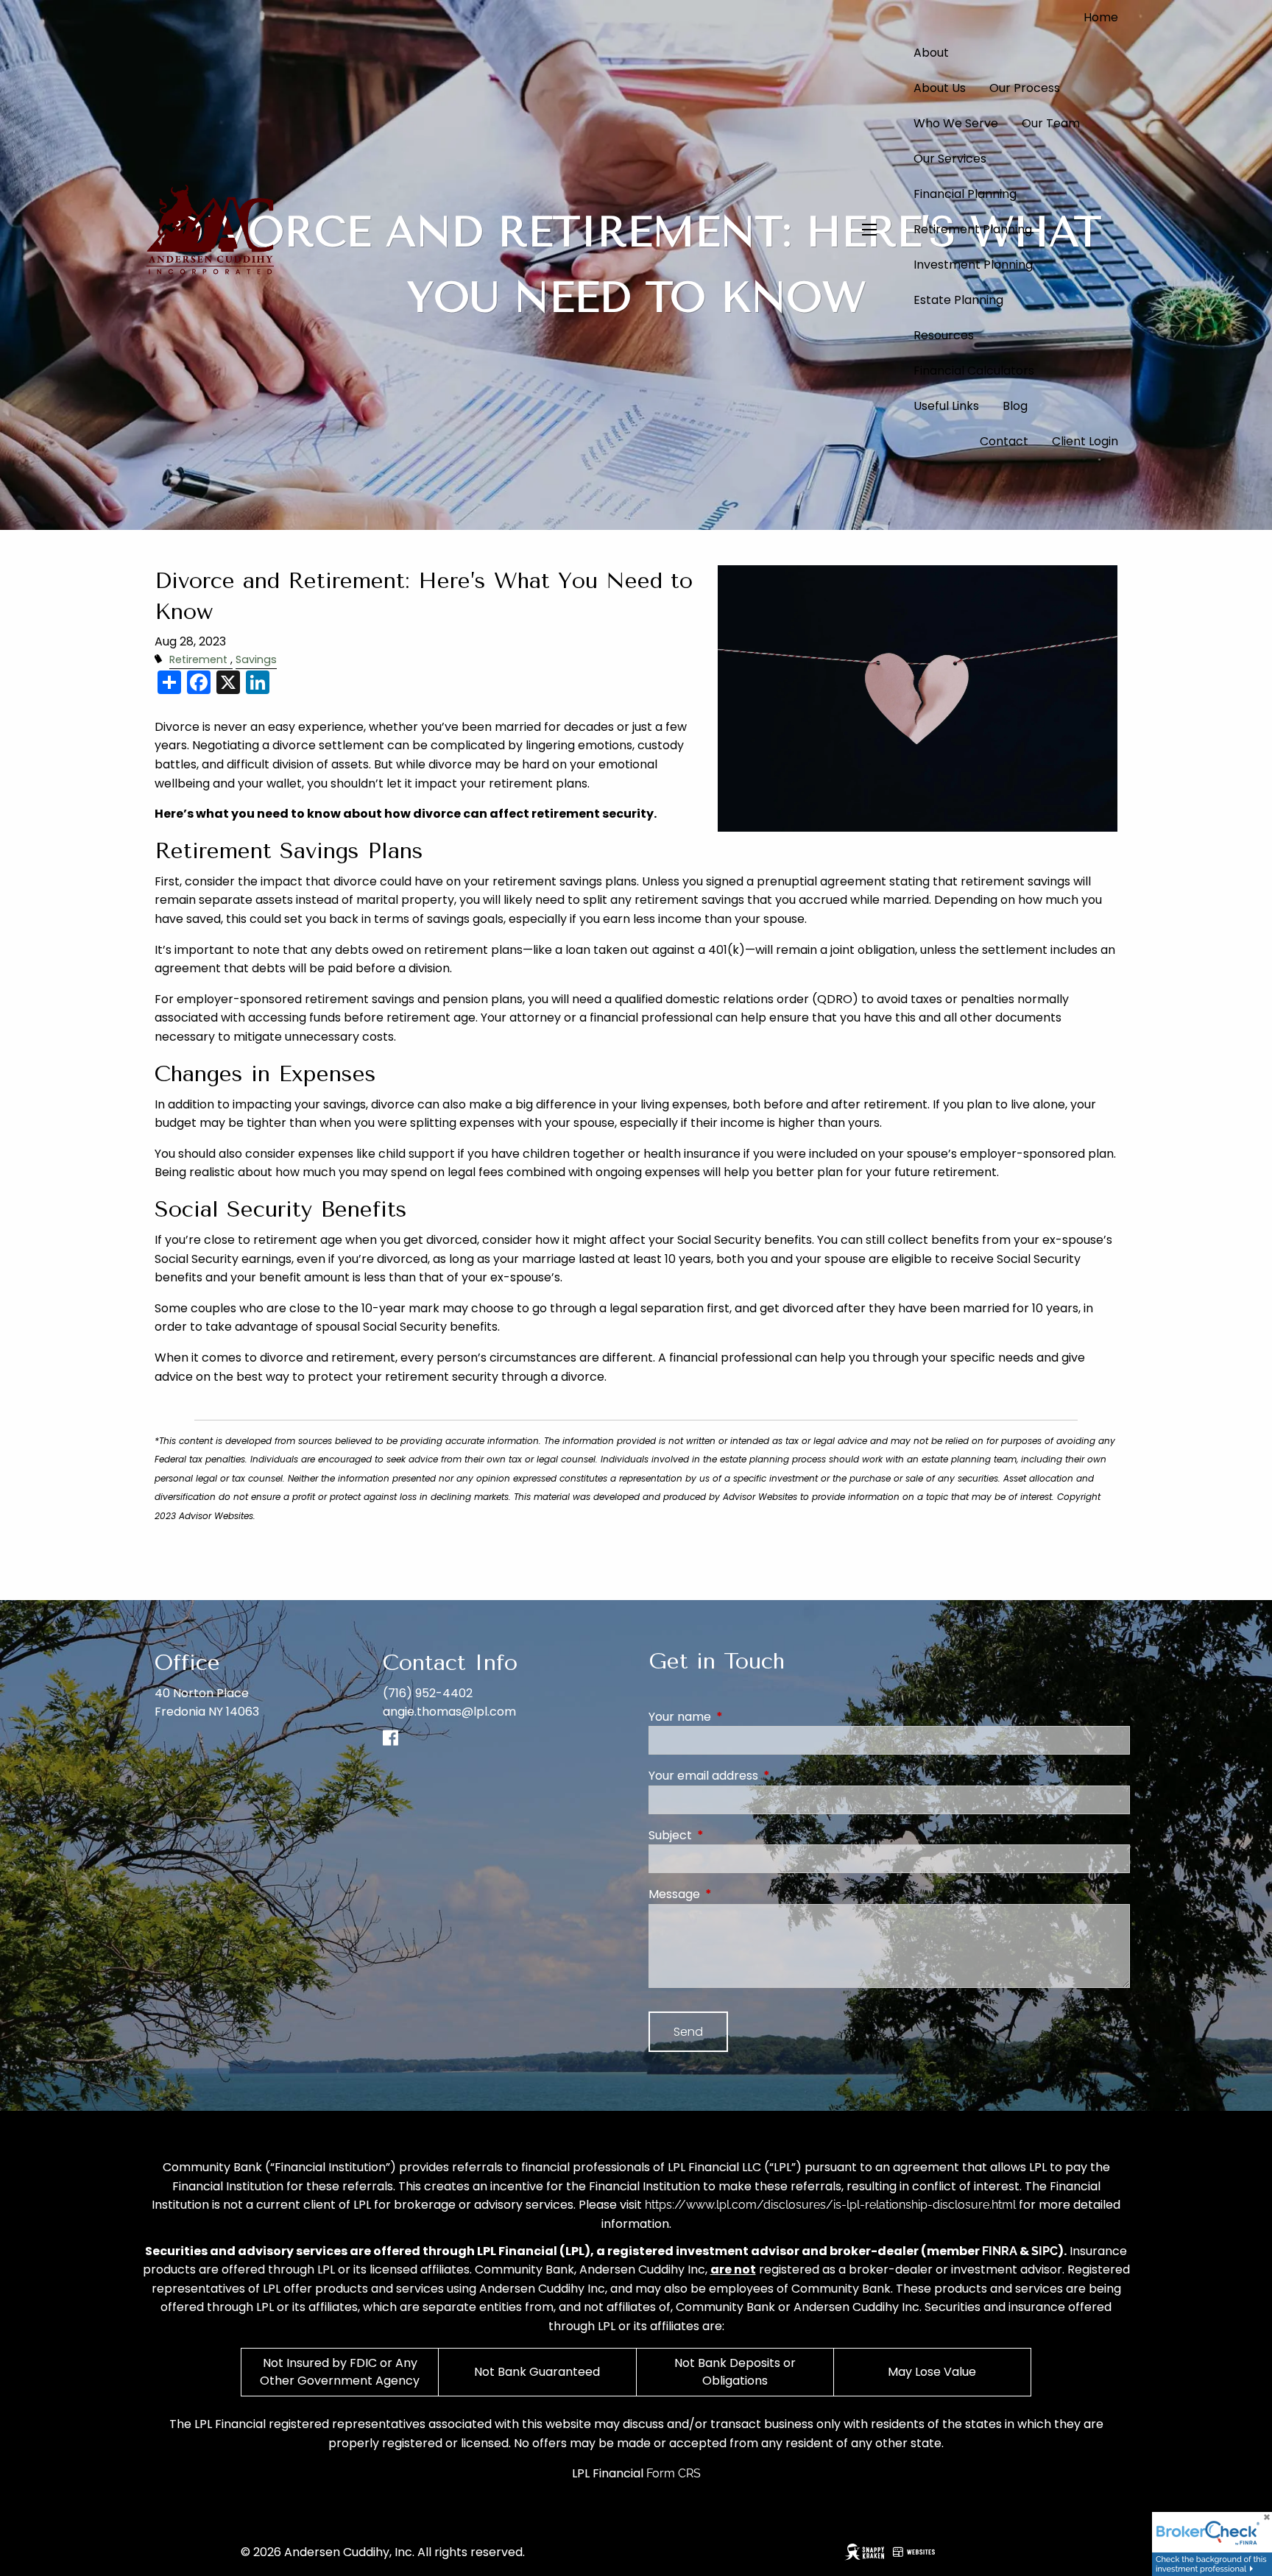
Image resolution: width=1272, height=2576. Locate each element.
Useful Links (946, 406)
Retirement (198, 659)
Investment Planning (973, 265)
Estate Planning (958, 300)
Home (1101, 17)
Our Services (950, 159)
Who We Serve (956, 123)
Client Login (1085, 441)
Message (733, 1894)
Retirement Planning (973, 229)
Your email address (762, 1776)
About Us (940, 88)
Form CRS (674, 2473)
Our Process (1025, 88)
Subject (729, 1835)
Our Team (1051, 123)
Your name (739, 1717)
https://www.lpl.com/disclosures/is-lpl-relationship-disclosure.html (830, 2205)
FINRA (1000, 2251)
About (931, 53)
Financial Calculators (974, 371)
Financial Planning (965, 194)
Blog (1015, 406)
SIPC (1045, 2251)
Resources (944, 335)
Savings (256, 659)
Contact (1004, 441)
